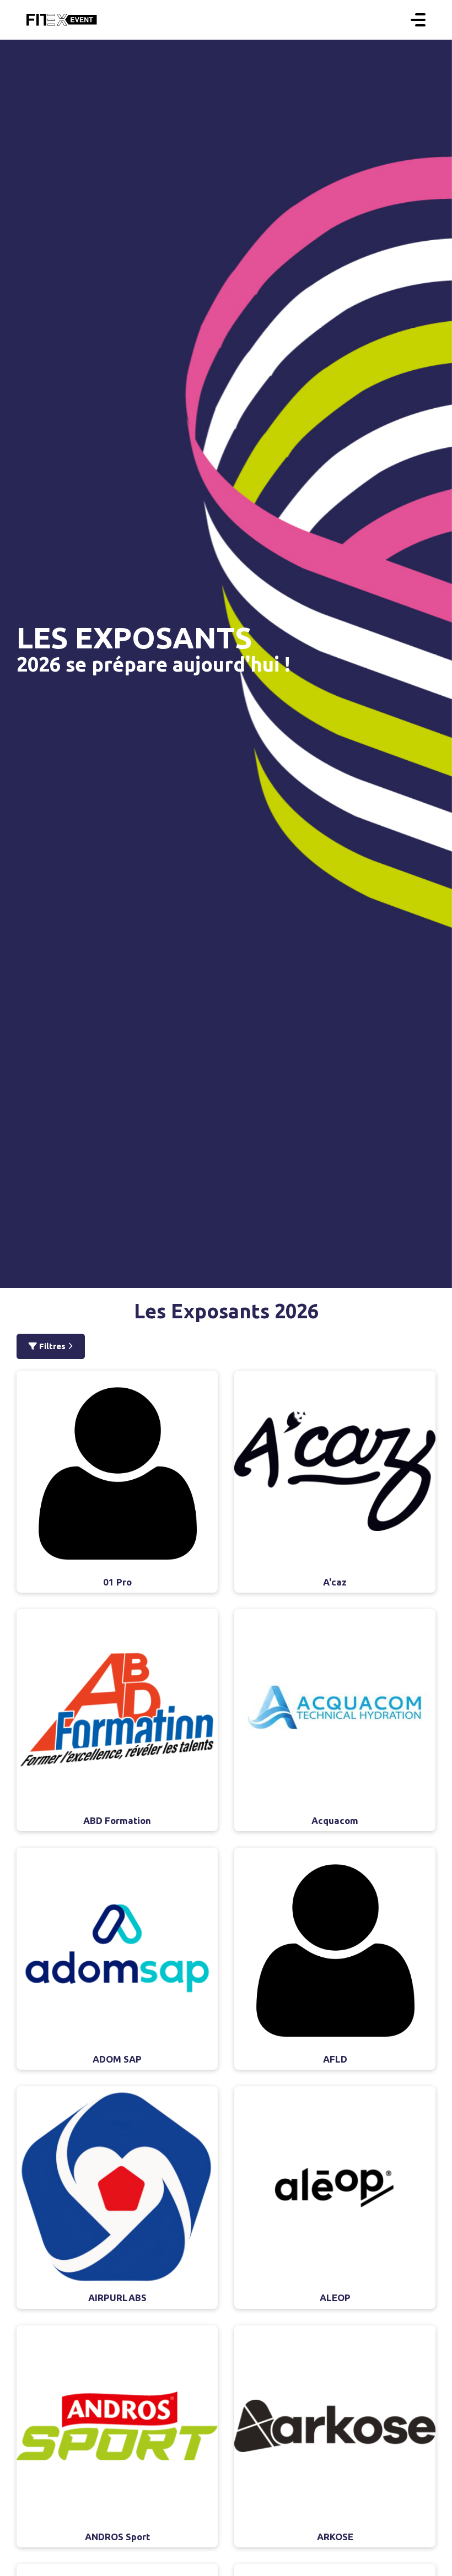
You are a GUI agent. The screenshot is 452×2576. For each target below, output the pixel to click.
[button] (418, 20)
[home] (62, 20)
